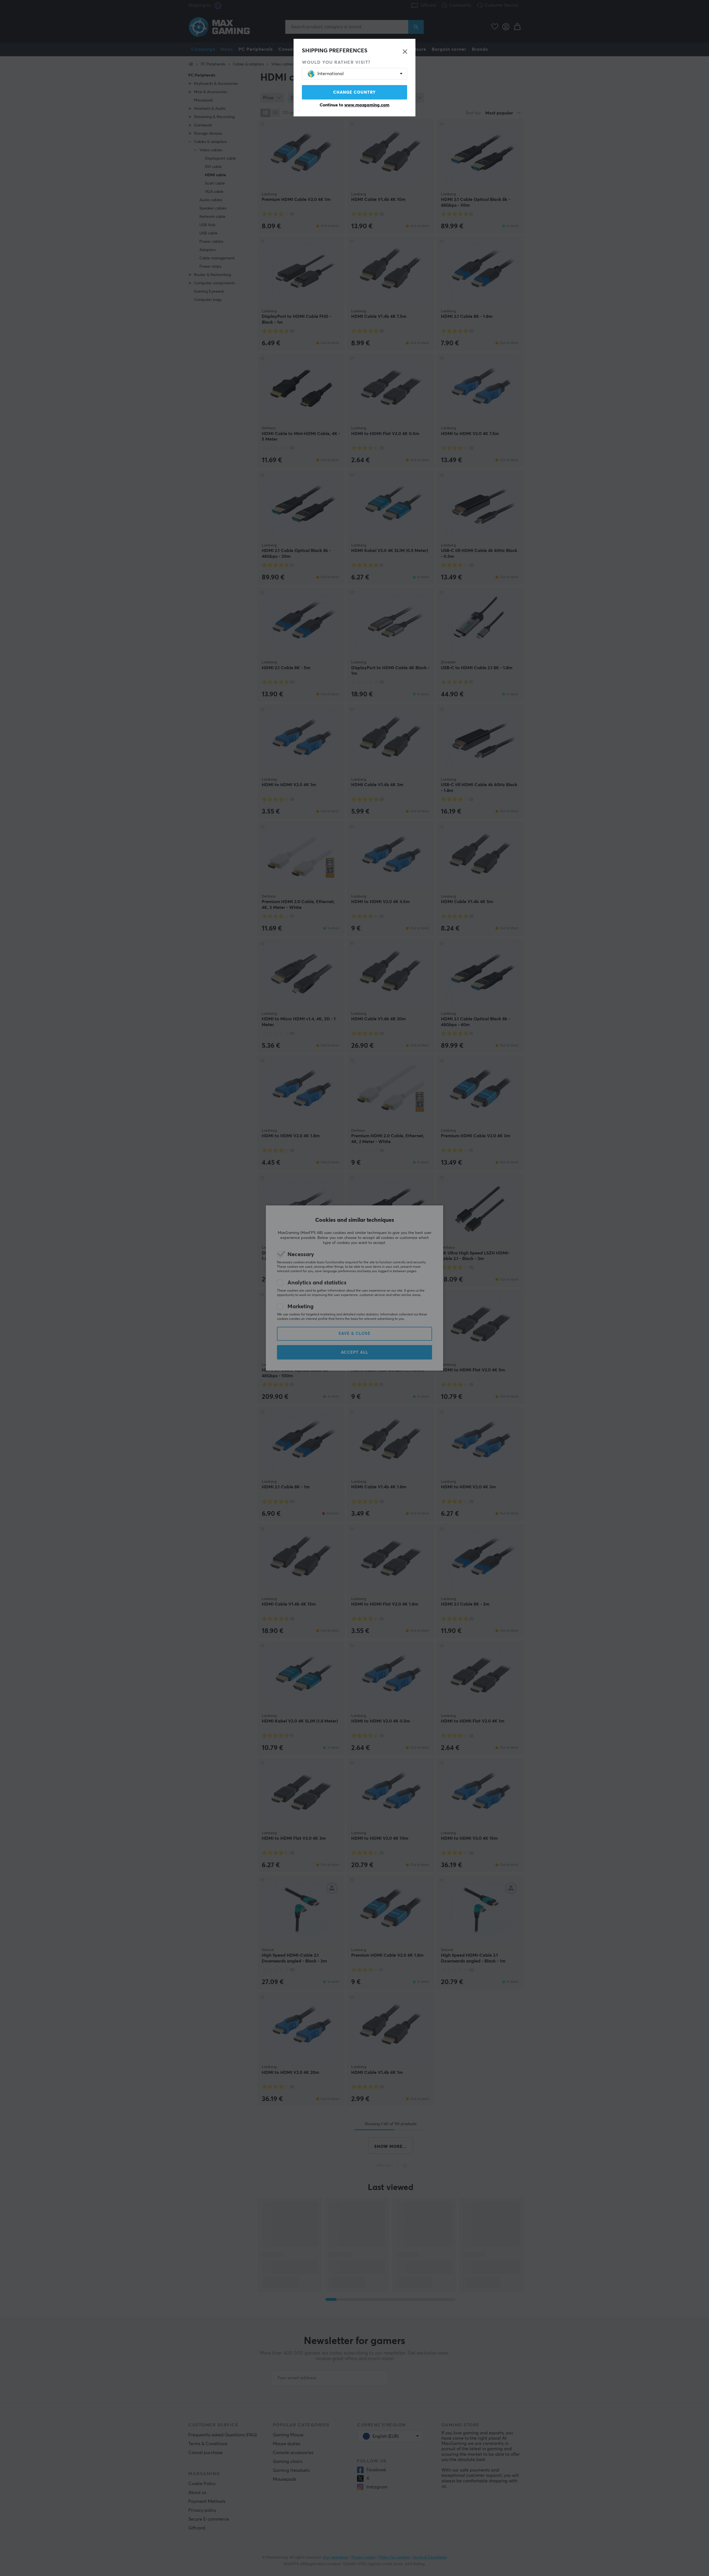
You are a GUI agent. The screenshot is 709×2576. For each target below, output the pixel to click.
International (331, 74)
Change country (354, 92)
